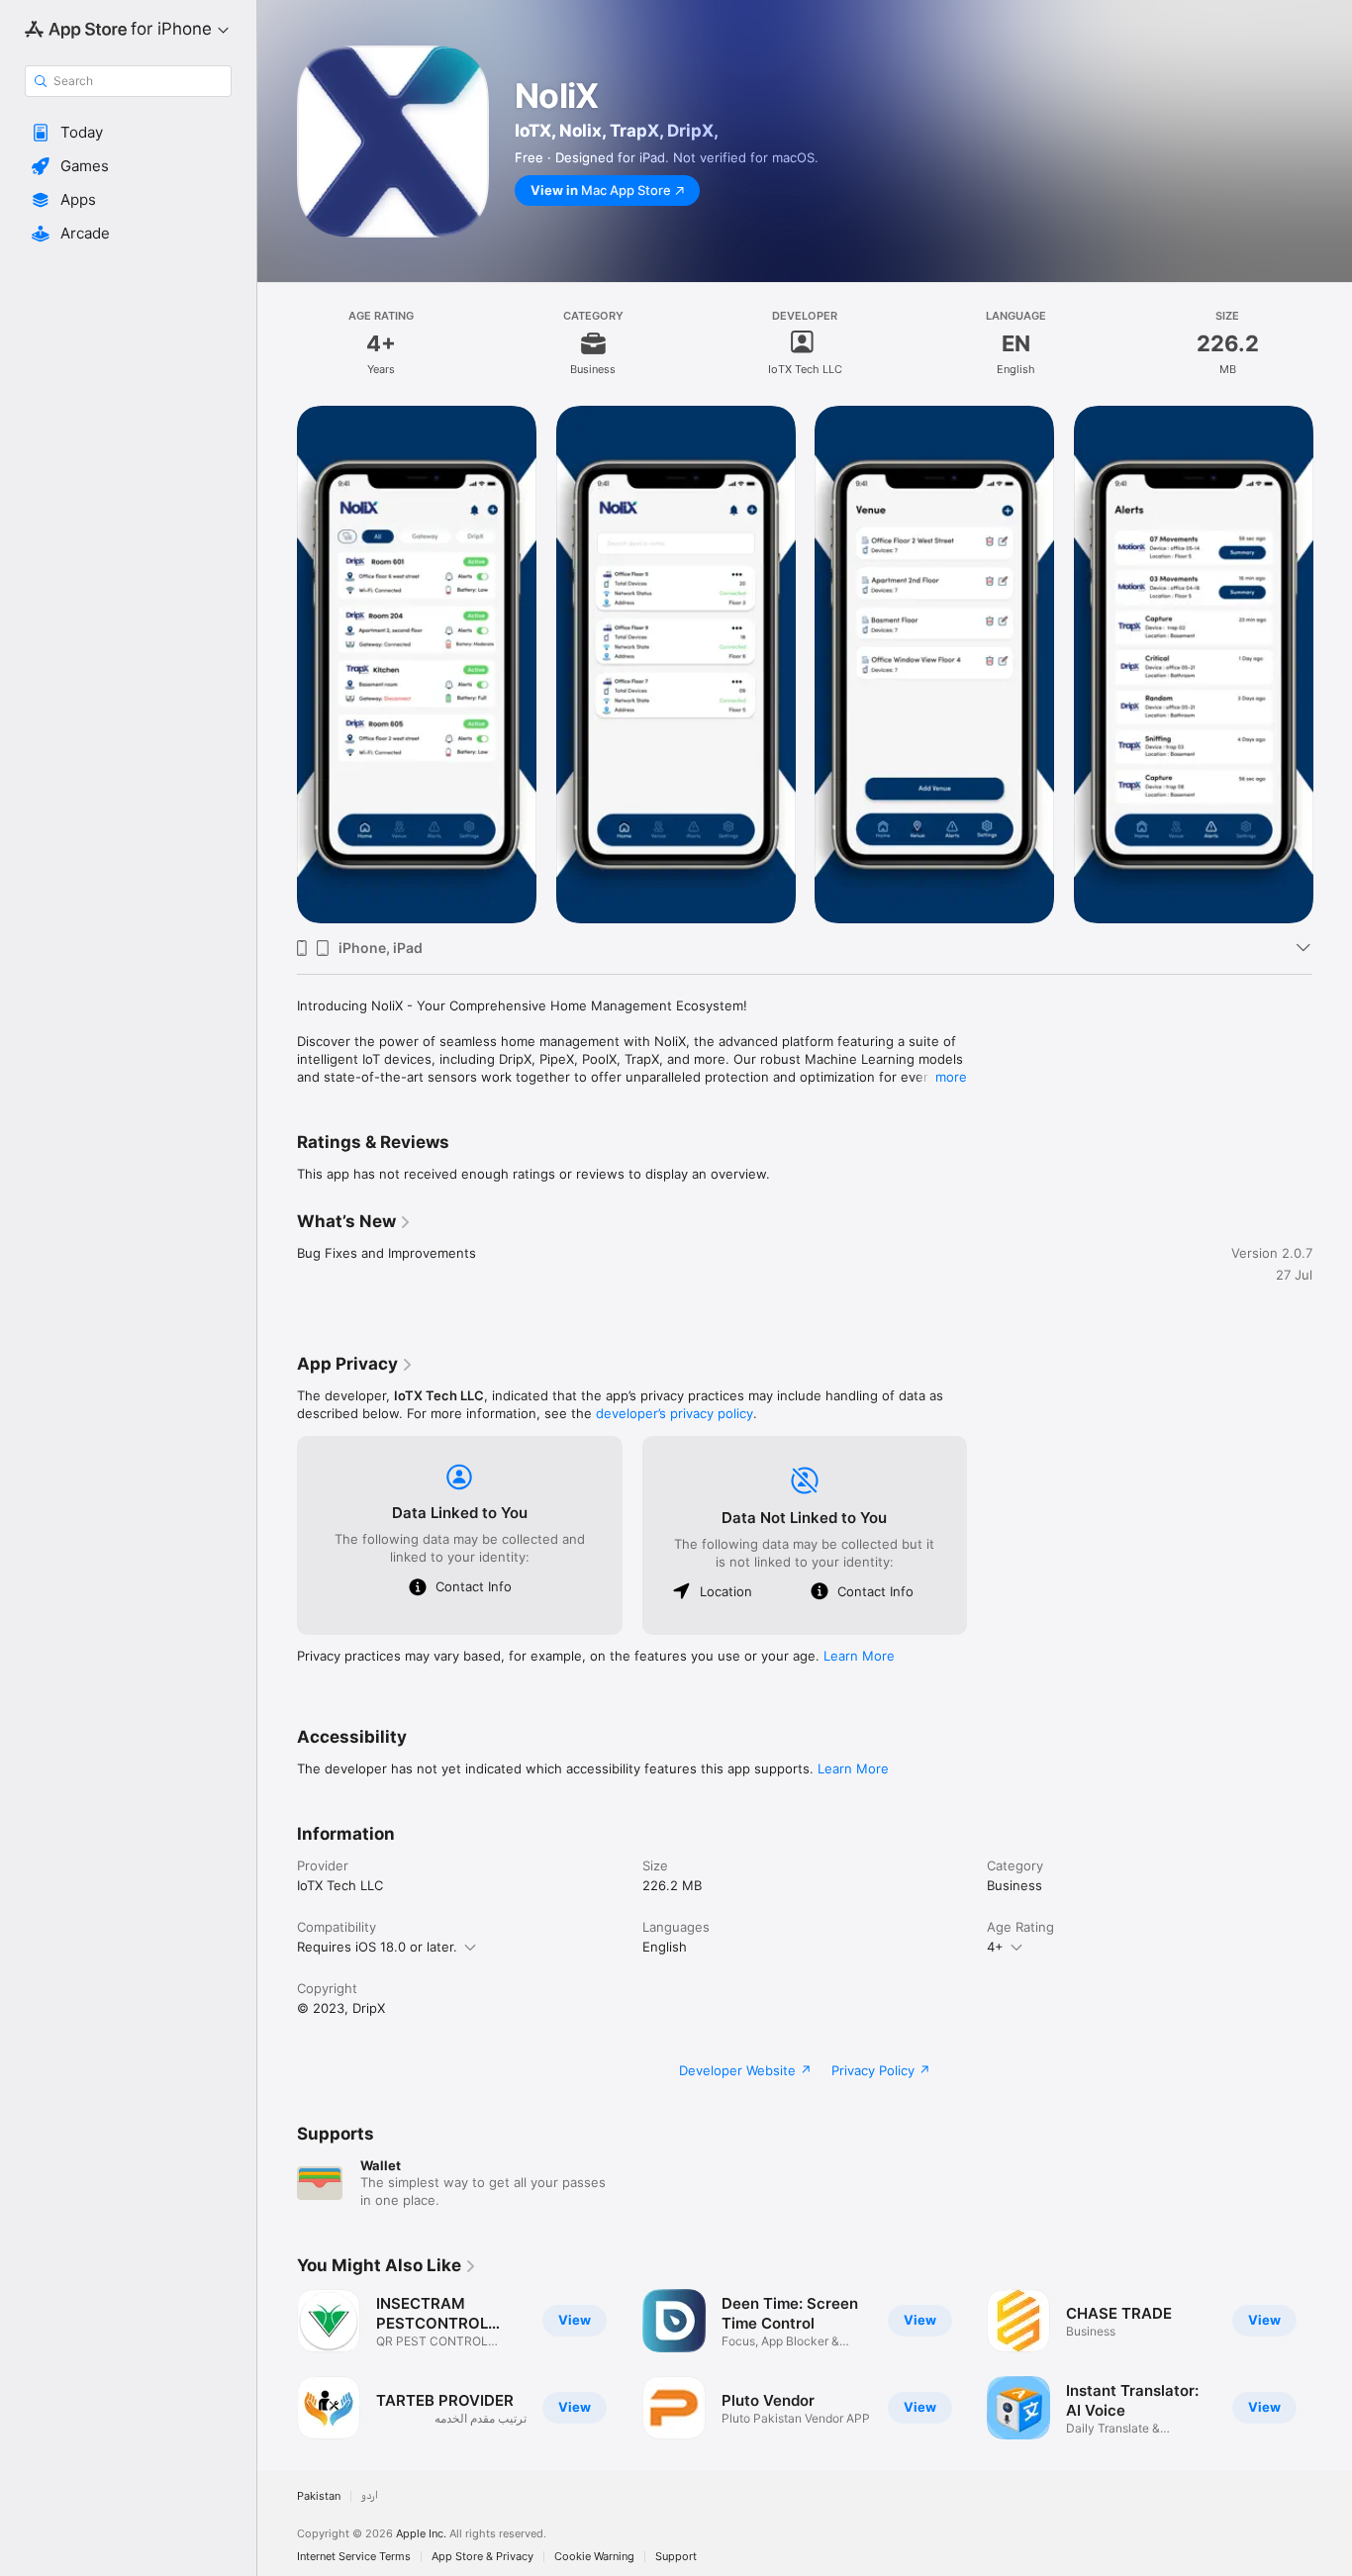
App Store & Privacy (483, 2557)
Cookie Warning (594, 2557)
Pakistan (319, 2496)
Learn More (859, 1656)
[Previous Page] (277, 664)
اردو (370, 2496)
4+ (995, 1947)
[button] (128, 133)
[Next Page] (1332, 664)
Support (676, 2557)
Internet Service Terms (354, 2557)
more (951, 1077)
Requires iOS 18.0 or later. (377, 1947)
